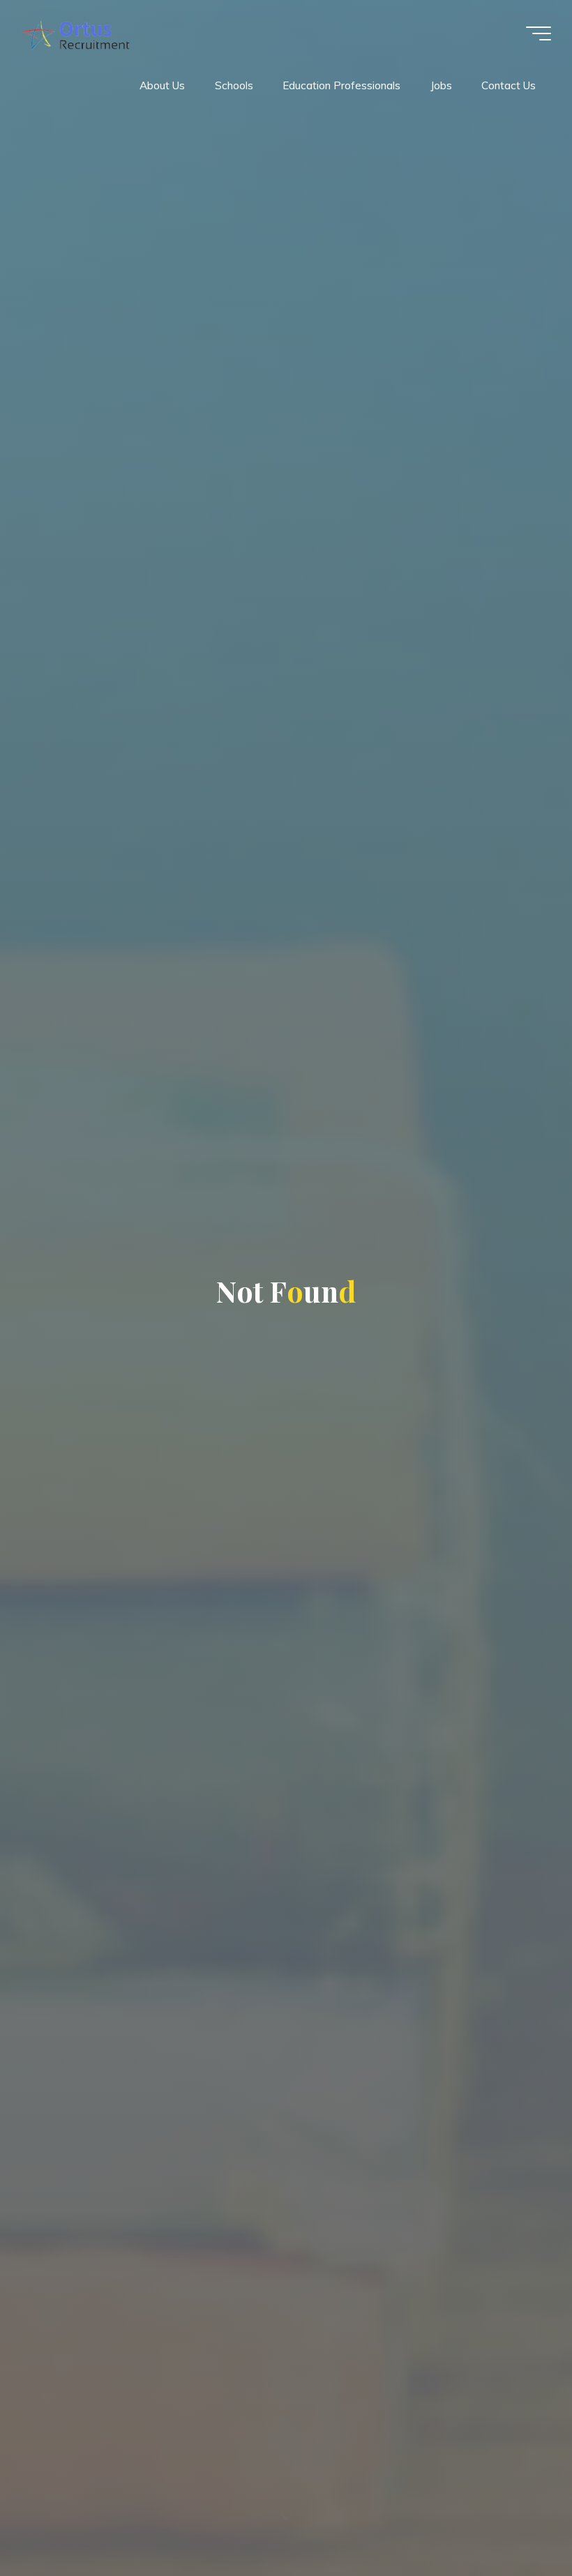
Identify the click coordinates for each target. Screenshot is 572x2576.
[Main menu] (539, 33)
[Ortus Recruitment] (75, 33)
